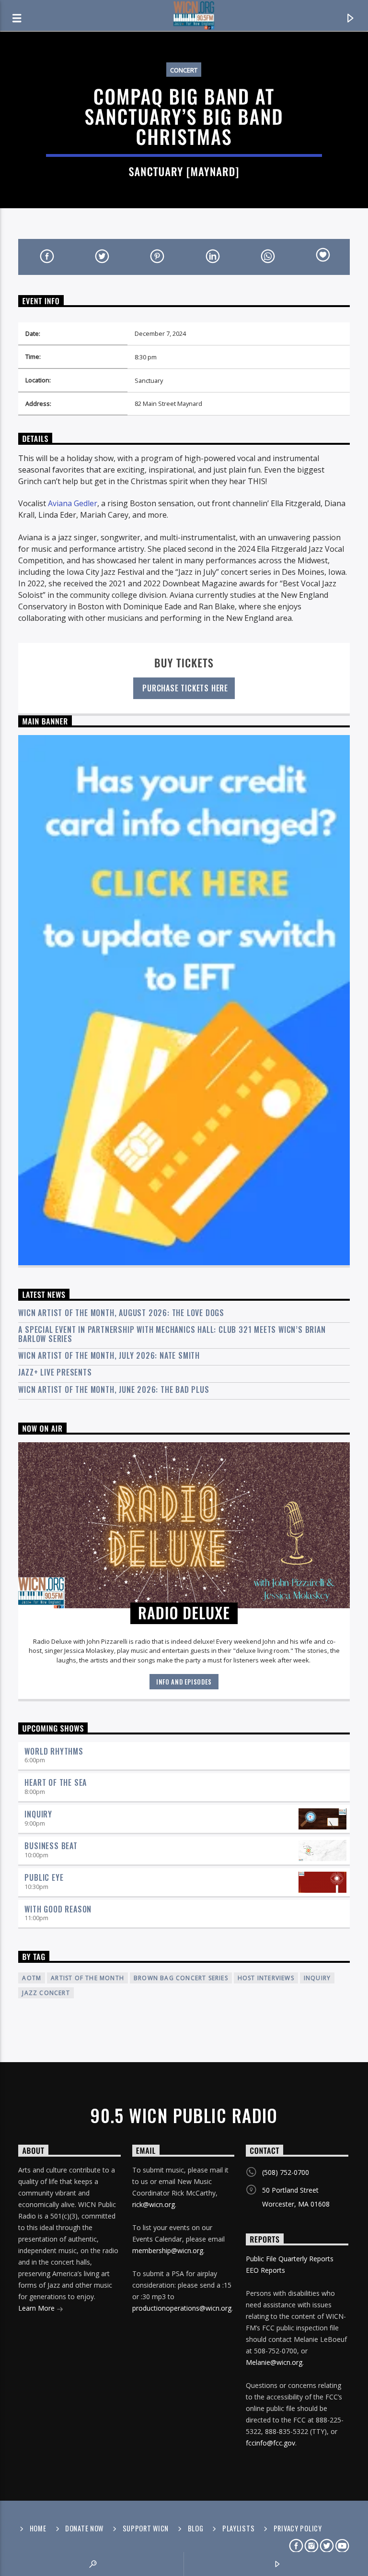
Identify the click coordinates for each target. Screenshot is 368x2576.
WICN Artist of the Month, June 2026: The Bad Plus (114, 1390)
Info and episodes (184, 1682)
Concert (184, 70)
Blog (196, 2528)
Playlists (238, 2528)
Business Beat (51, 1846)
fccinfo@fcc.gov (270, 2443)
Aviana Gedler (73, 503)
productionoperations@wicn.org (182, 2308)
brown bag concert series (181, 1978)
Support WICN (146, 2528)
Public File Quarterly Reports (290, 2259)
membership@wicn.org (168, 2250)
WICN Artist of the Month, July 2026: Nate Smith (109, 1356)
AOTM (32, 1978)
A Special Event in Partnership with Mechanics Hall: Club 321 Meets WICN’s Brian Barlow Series (172, 1334)
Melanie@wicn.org (274, 2362)
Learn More (37, 2308)
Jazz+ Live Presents (55, 1372)
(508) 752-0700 (286, 2172)
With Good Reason (58, 1909)
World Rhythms (54, 1751)
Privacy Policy (298, 2528)
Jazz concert (46, 1993)
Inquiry (38, 1814)
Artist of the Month (87, 1978)
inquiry (317, 1978)
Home (38, 2528)
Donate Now (84, 2528)
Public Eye (44, 1877)
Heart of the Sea (56, 1782)
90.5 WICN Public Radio (184, 2115)
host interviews (266, 1978)
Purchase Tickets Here (184, 688)
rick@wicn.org (154, 2204)
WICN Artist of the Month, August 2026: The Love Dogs (121, 1313)
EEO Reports (265, 2270)
